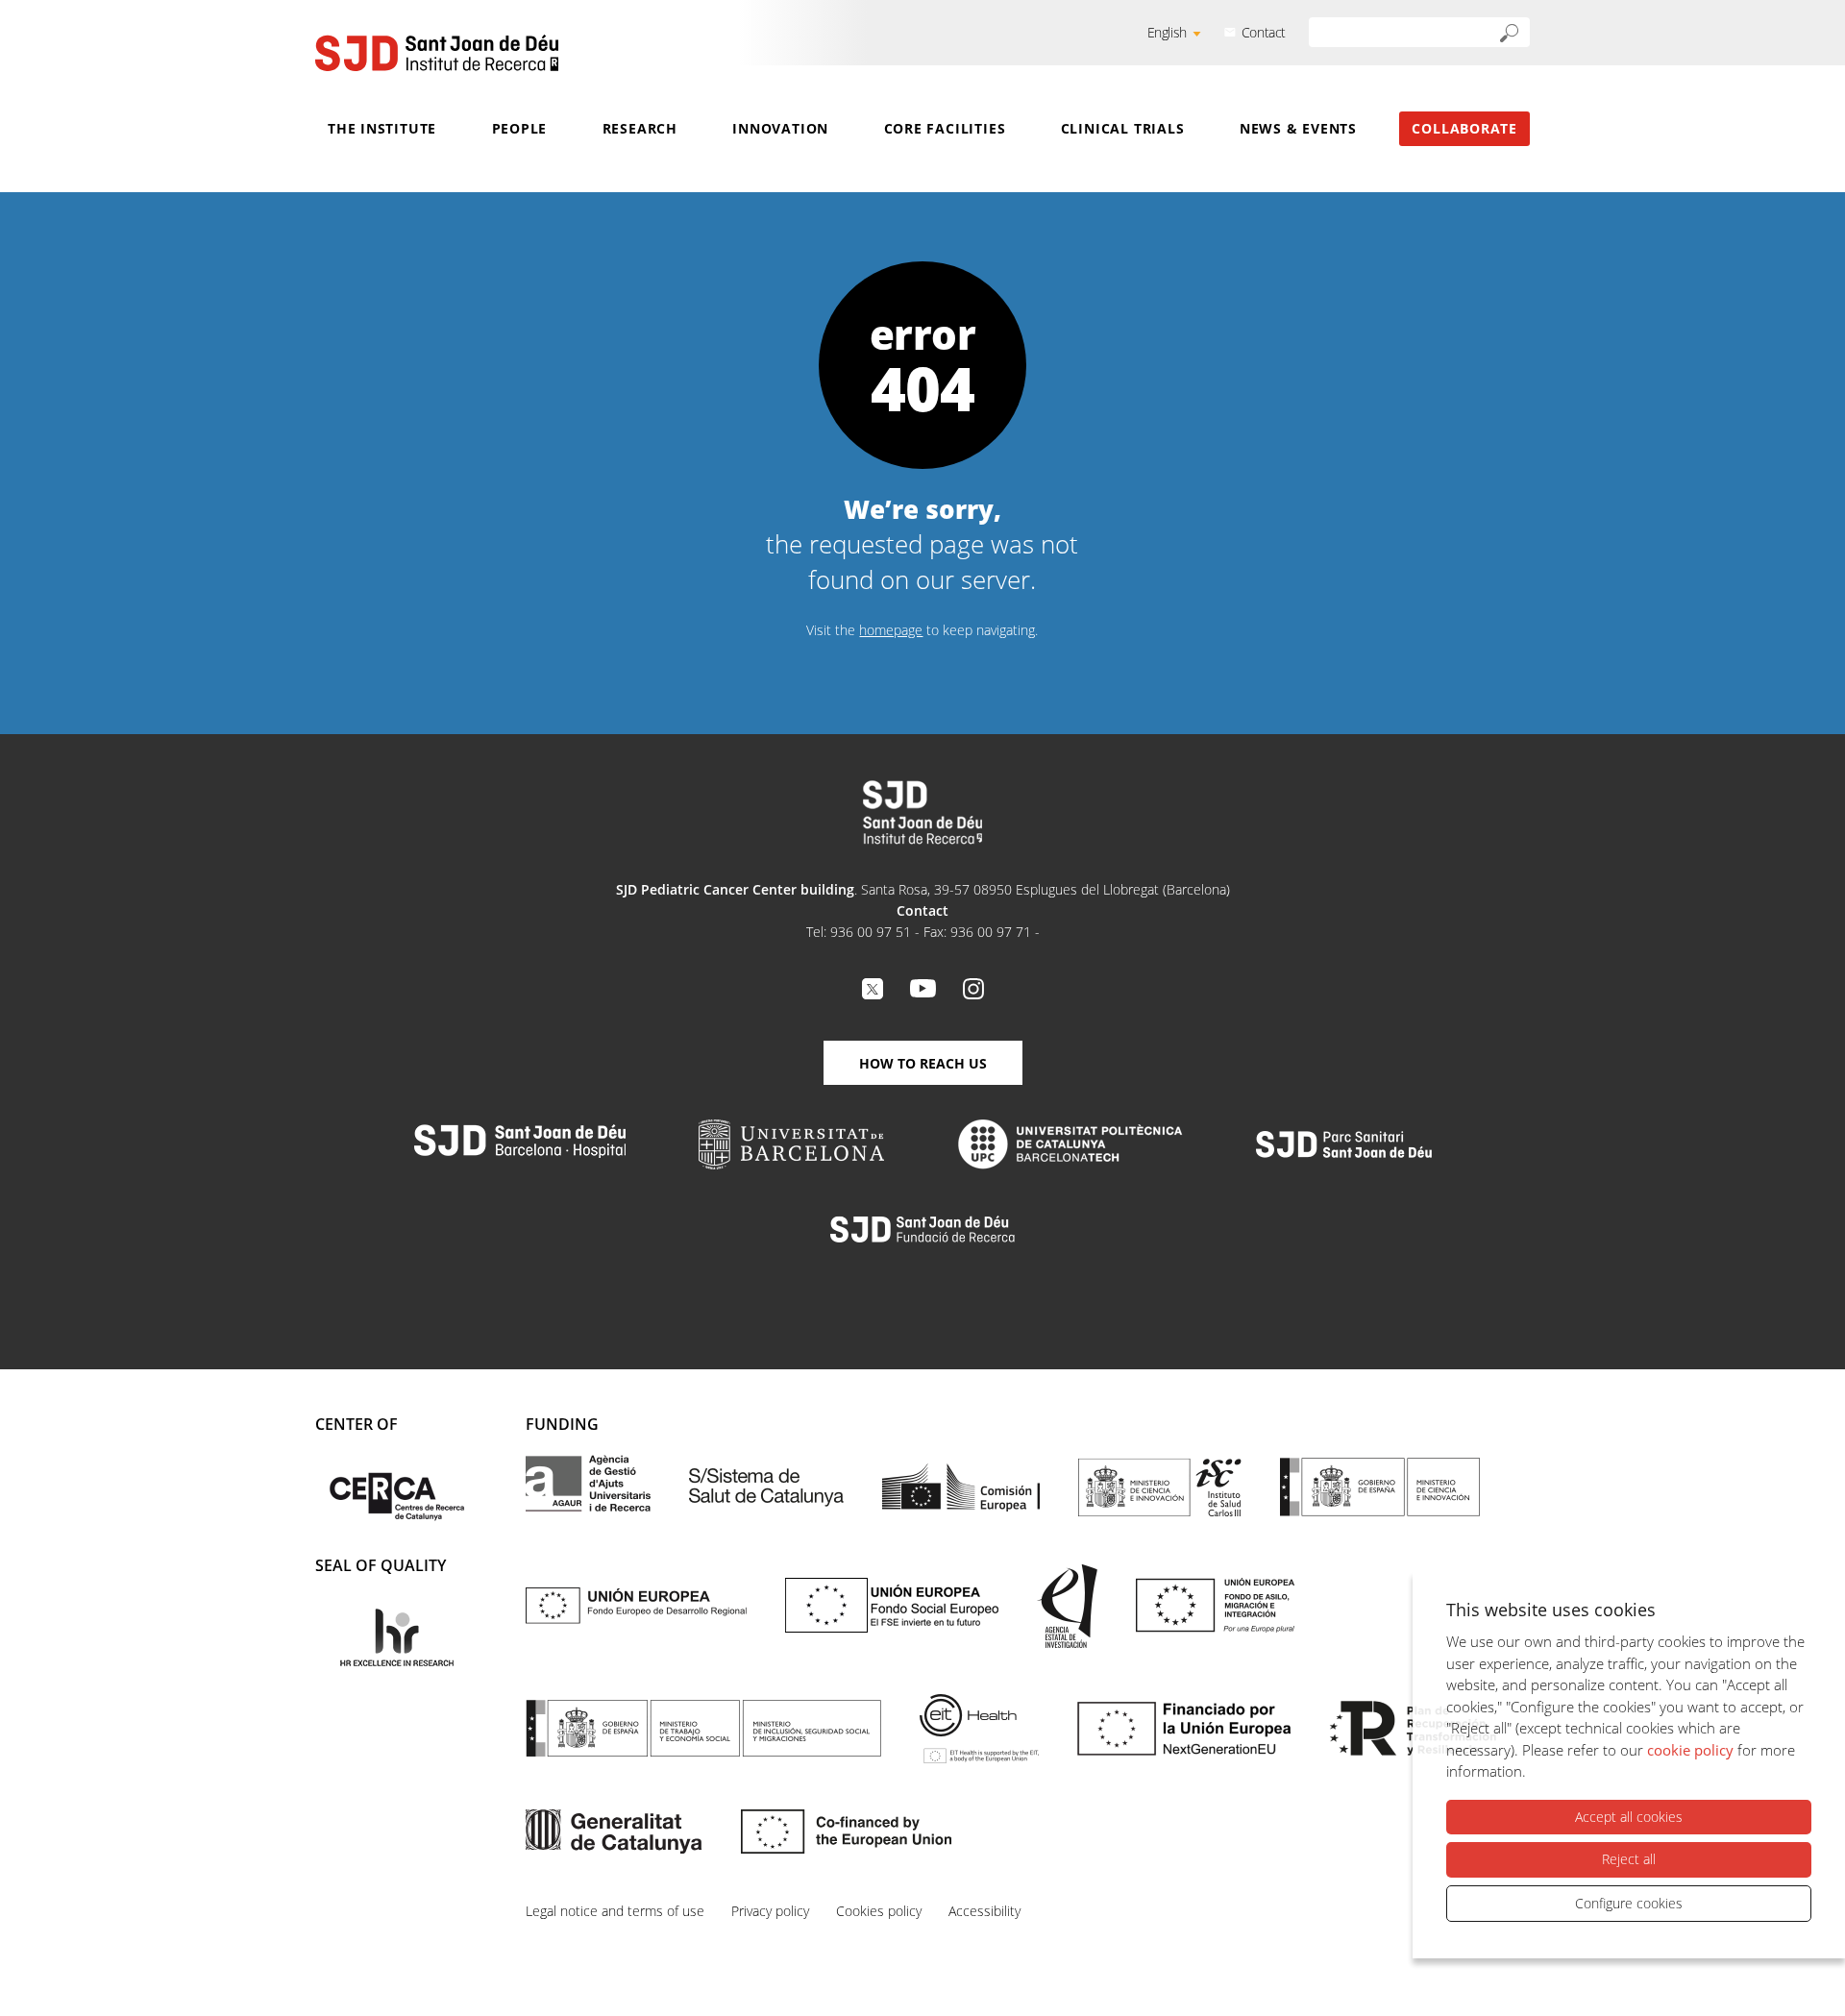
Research (640, 128)
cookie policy (1690, 1750)
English (1167, 32)
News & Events (1298, 128)
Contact (1264, 32)
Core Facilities (945, 128)
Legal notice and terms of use (615, 1911)
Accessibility (984, 1911)
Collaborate (1464, 128)
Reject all (1629, 1859)
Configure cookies (1629, 1903)
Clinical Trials (1123, 128)
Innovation (780, 128)
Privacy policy (770, 1911)
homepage (891, 630)
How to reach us (923, 1063)
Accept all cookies (1629, 1817)
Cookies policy (879, 1911)
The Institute (382, 128)
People (520, 128)
